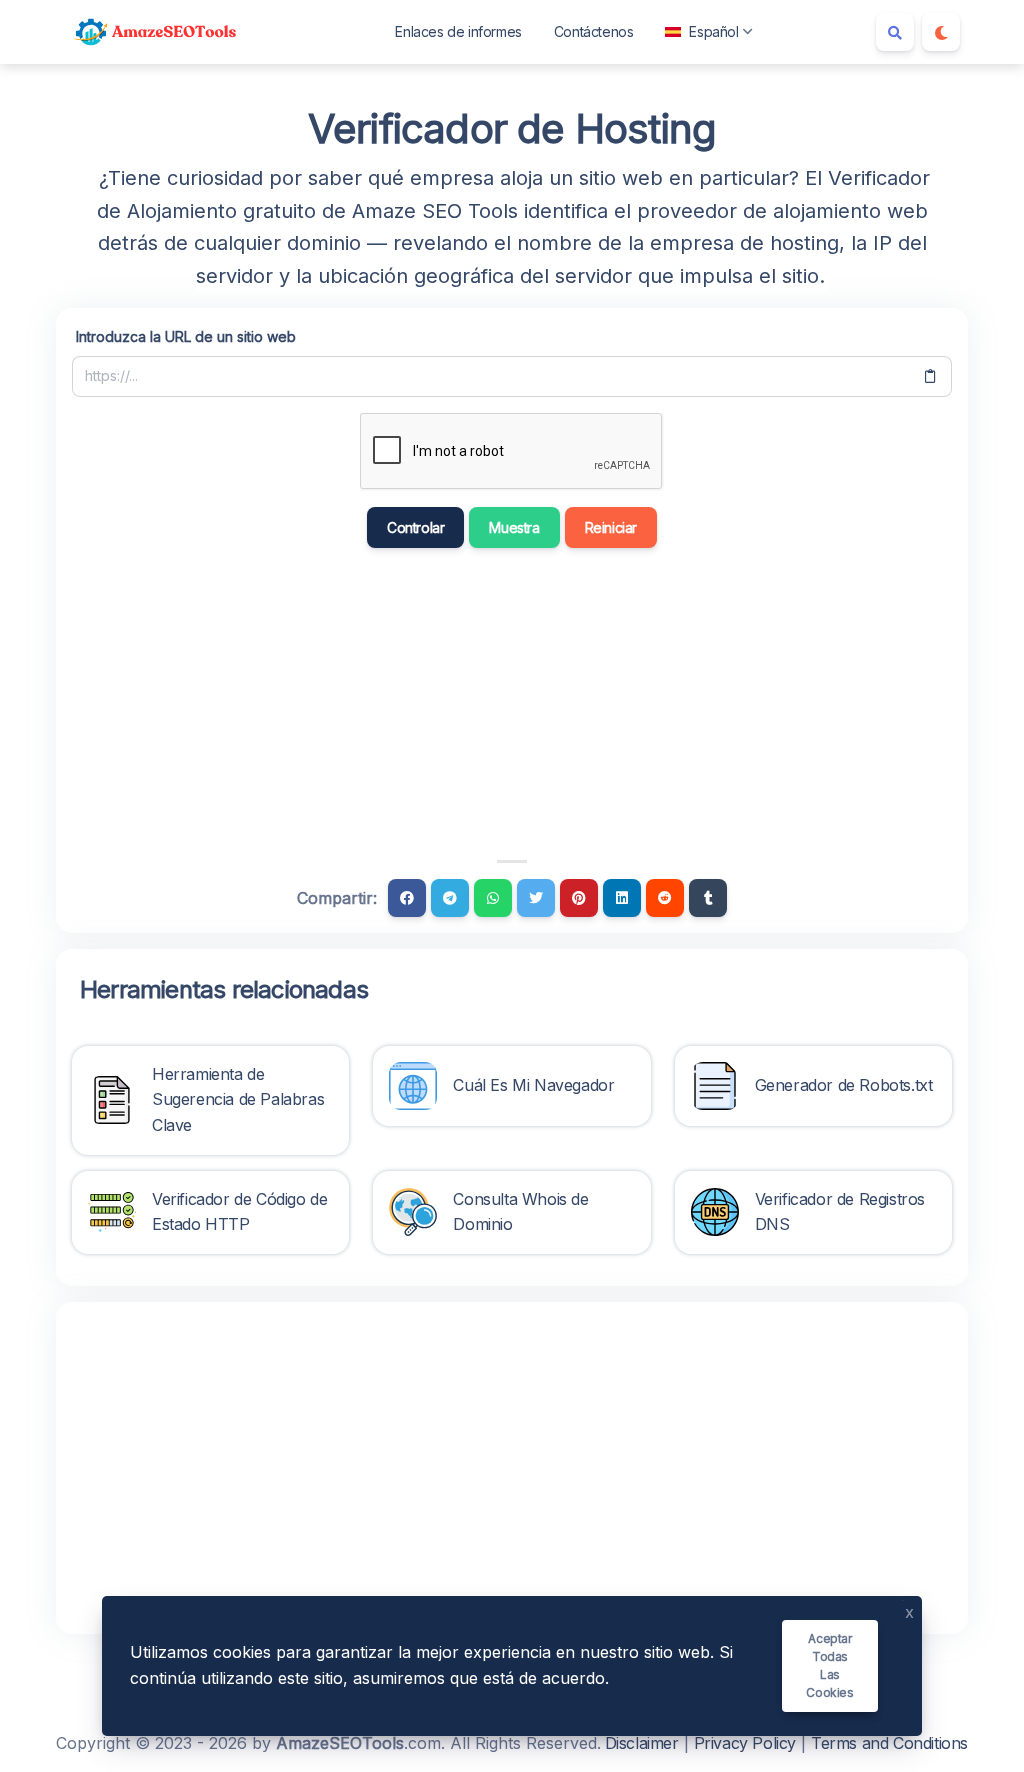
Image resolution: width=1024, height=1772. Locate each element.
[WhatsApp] (493, 898)
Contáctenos (594, 31)
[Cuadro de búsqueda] (895, 32)
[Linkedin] (622, 898)
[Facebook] (407, 898)
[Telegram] (450, 898)
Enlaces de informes (458, 31)
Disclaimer (642, 1743)
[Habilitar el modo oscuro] (941, 32)
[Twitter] (536, 898)
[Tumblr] (708, 898)
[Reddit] (665, 898)
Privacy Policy (745, 1743)
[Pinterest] (579, 898)
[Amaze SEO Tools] (156, 32)
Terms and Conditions (889, 1743)
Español (713, 31)
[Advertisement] (420, 704)
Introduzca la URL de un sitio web (186, 336)
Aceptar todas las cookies (829, 1665)
